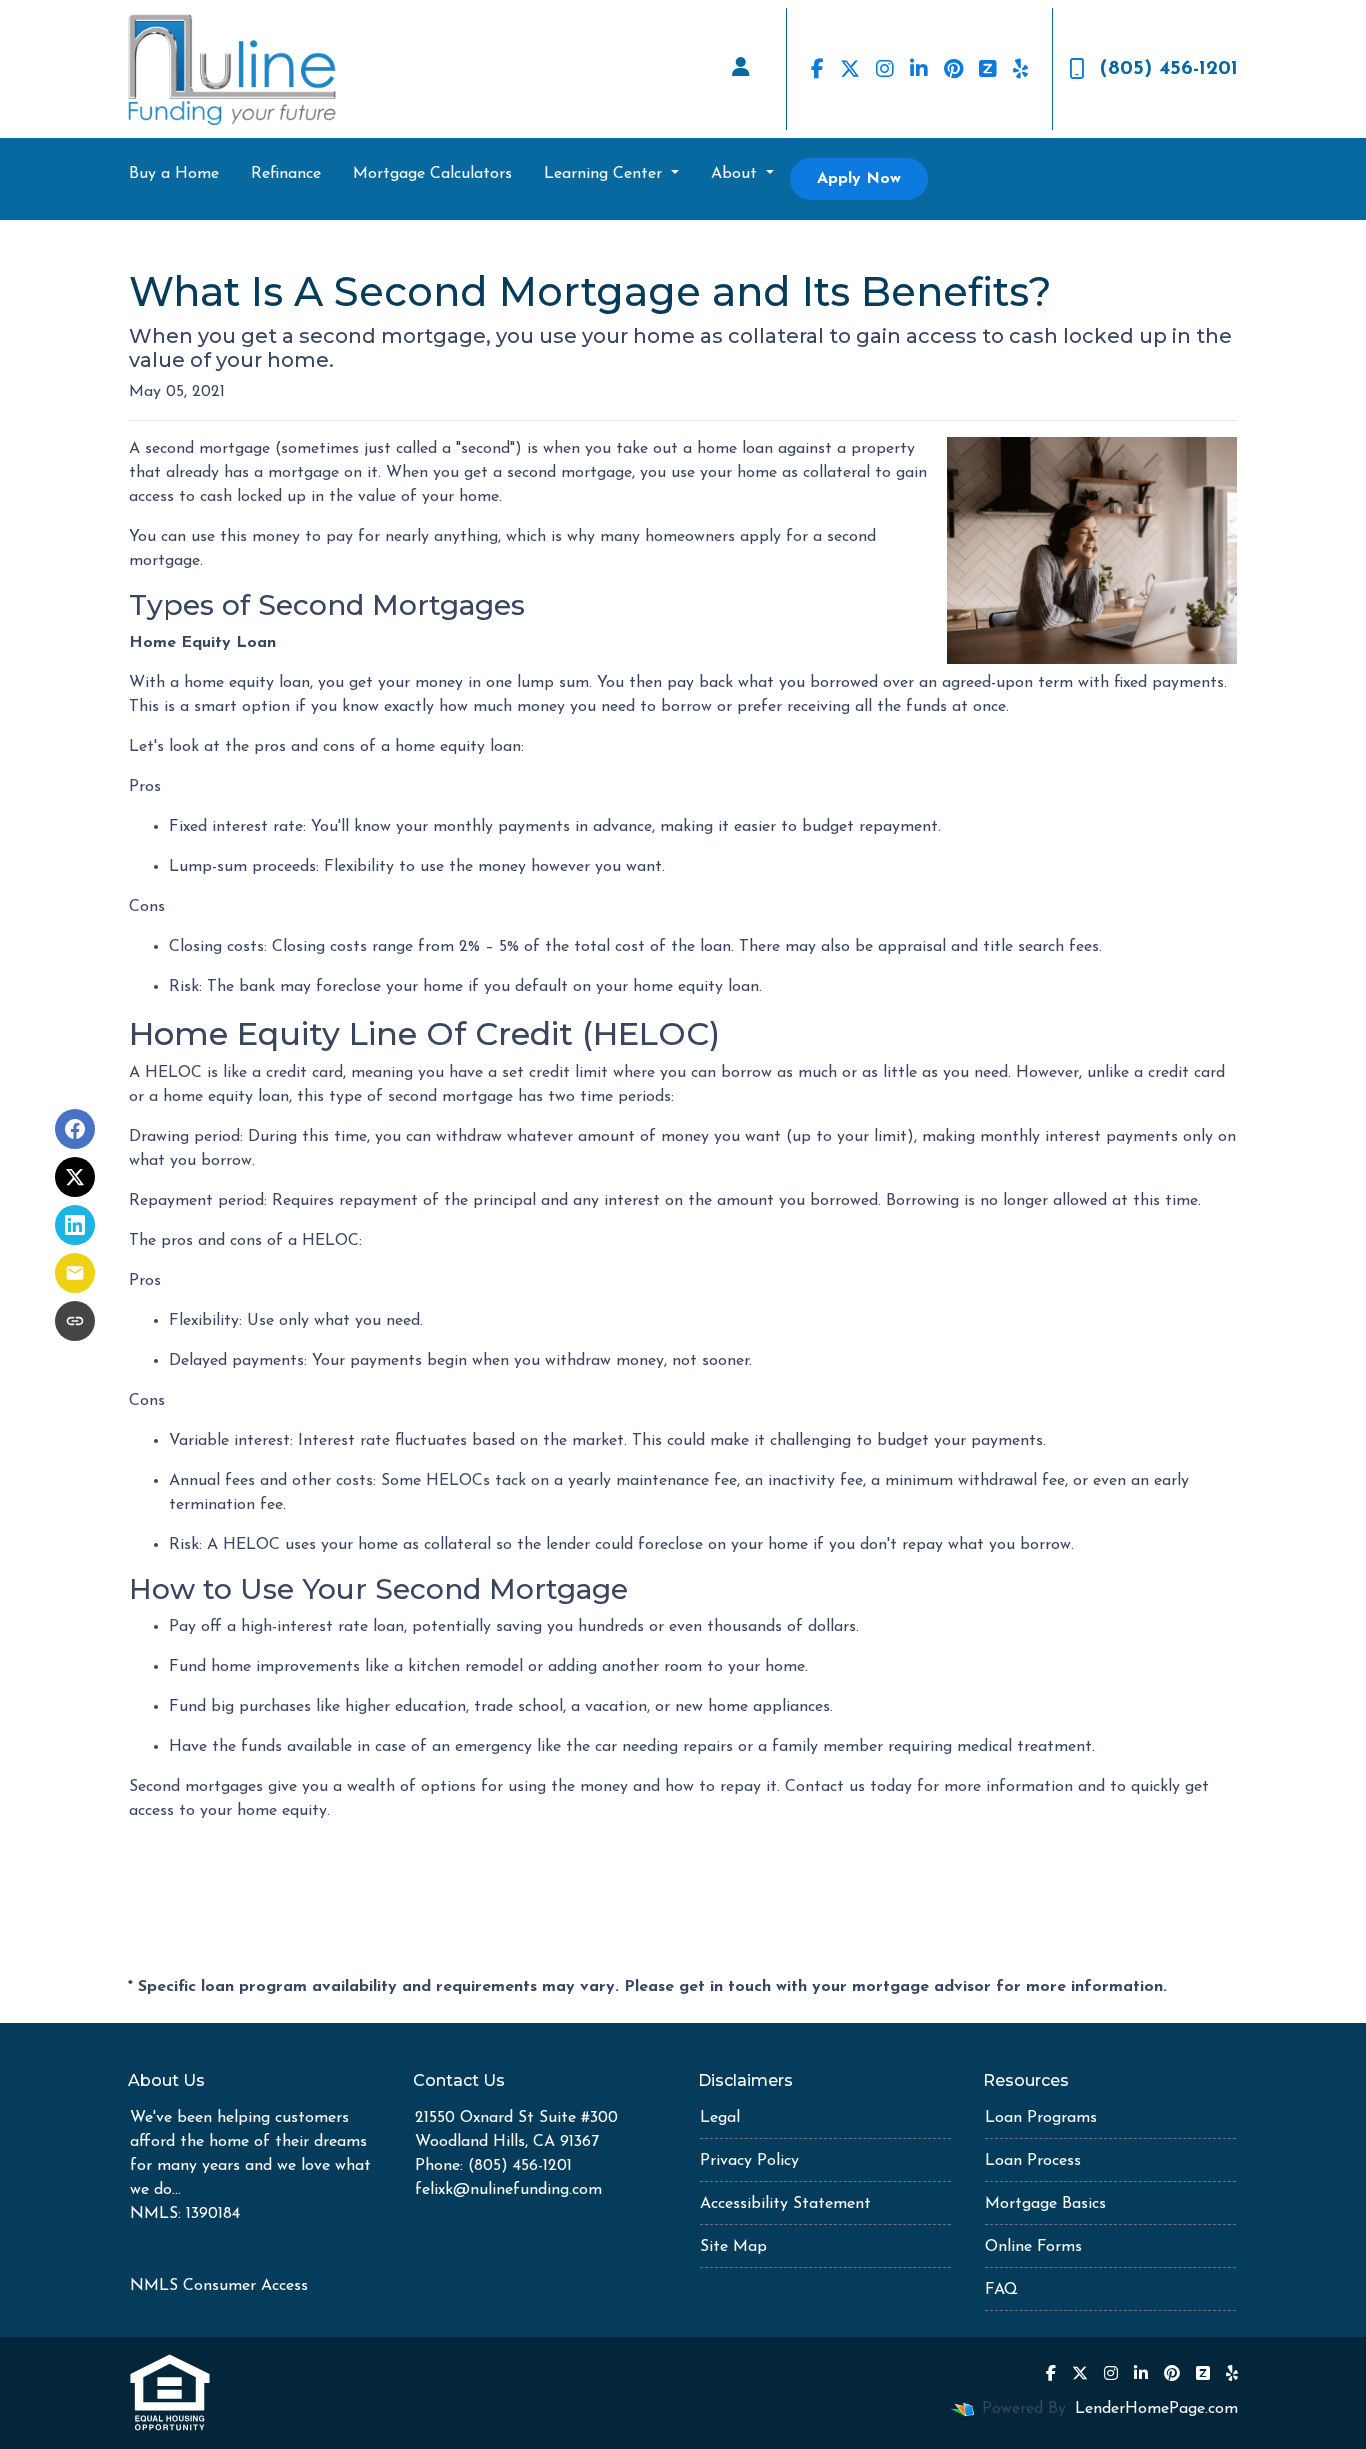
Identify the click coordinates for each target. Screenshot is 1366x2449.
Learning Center (605, 174)
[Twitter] (850, 69)
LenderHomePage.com (1156, 2409)
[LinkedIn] (919, 69)
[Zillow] (988, 69)
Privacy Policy (749, 2161)
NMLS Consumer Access (219, 2286)
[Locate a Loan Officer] (741, 69)
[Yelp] (1020, 69)
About (736, 174)
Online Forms (1033, 2247)
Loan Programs (1041, 2118)
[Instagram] (885, 69)
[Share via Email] (75, 1273)
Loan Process (1033, 2161)
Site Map (733, 2247)
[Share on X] (75, 1177)
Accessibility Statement (785, 2204)
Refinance (286, 174)
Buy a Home (174, 174)
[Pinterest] (953, 69)
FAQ (1001, 2290)
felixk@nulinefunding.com (508, 2190)
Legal (720, 2118)
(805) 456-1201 (1169, 69)
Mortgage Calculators (432, 174)
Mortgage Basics (1045, 2204)
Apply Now (859, 179)
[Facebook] (817, 69)
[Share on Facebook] (75, 1129)
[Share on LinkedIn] (75, 1225)
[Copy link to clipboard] (75, 1321)
